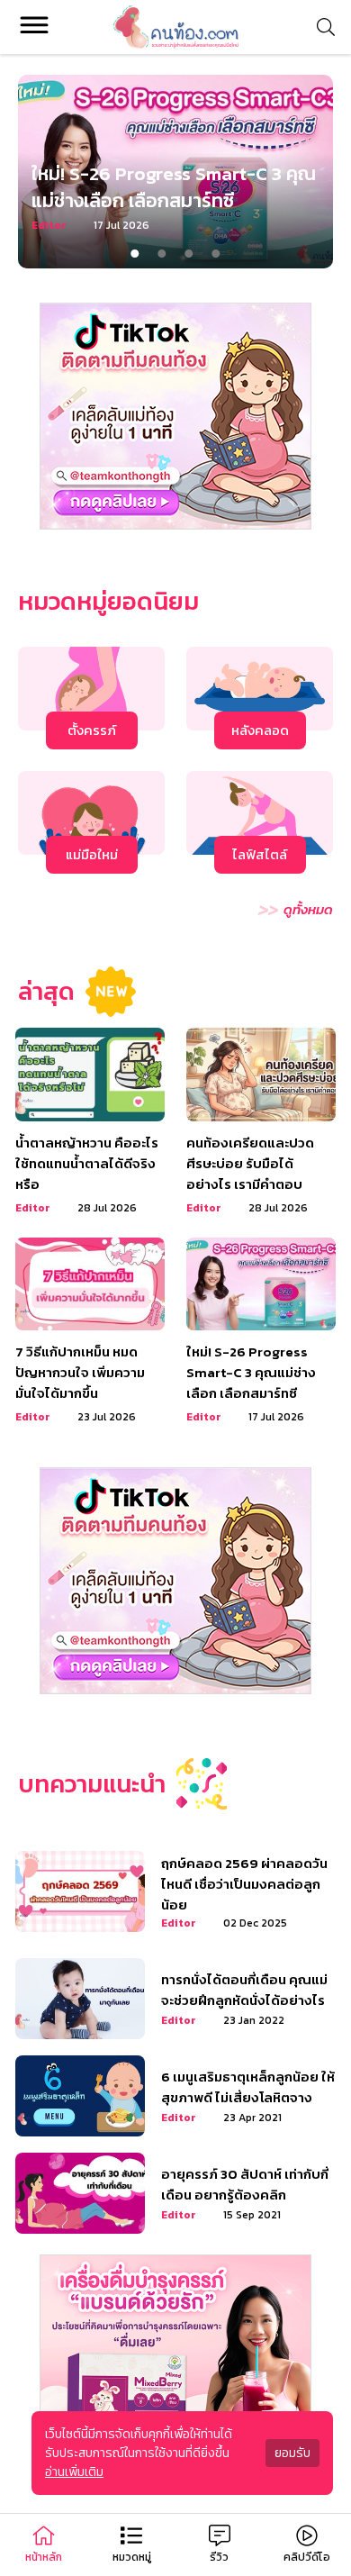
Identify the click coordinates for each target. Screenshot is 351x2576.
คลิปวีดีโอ (307, 2557)
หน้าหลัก (44, 2557)
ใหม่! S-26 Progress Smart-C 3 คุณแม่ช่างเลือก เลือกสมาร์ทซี (174, 187)
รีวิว (219, 2557)
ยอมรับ (292, 2453)
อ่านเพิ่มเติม (74, 2472)
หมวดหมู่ (132, 2557)
